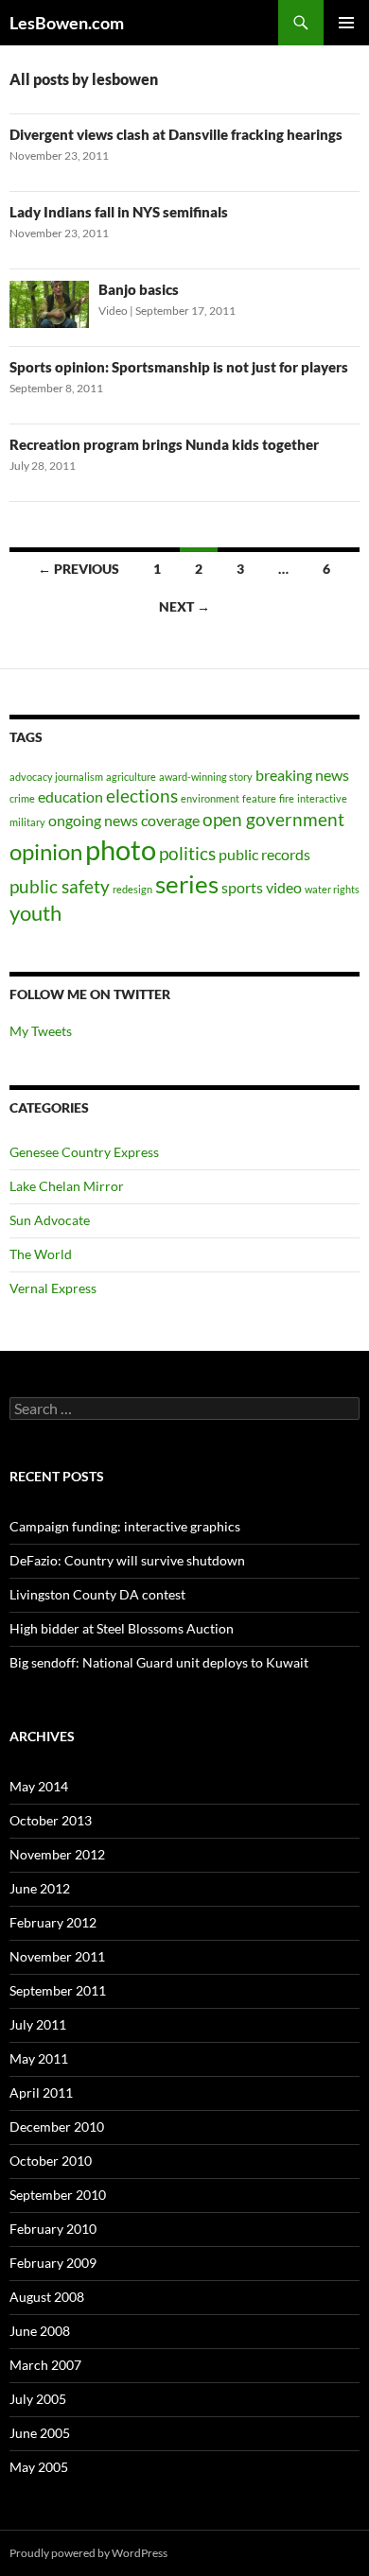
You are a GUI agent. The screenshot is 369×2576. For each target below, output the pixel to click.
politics (187, 853)
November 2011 (57, 1956)
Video (113, 311)
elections (142, 795)
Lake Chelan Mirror (67, 1186)
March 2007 (45, 2365)
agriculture (131, 777)
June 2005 (40, 2433)
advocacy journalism (56, 777)
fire (287, 798)
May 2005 (39, 2467)
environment (210, 798)
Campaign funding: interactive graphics (125, 1526)
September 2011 (58, 1990)
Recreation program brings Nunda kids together (164, 444)
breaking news (302, 775)
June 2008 (40, 2331)
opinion (46, 851)
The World (41, 1254)
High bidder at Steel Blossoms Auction (122, 1628)
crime (22, 798)
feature (259, 798)
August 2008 (47, 2297)
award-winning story (206, 777)
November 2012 (57, 1854)
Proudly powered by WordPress (88, 2553)
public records (264, 854)
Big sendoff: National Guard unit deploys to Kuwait (159, 1662)
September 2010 (58, 2195)
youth (35, 913)
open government (273, 819)
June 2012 (40, 1888)
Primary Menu (346, 23)
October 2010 (51, 2161)
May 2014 (39, 1786)
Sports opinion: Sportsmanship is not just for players (179, 367)
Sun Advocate (50, 1220)
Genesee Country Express (84, 1152)
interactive (322, 798)
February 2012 (53, 1922)
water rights (332, 889)
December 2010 (57, 2126)
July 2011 (38, 2024)
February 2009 (53, 2263)
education (70, 796)
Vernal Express (53, 1288)
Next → (184, 606)
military (27, 822)
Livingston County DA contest (97, 1594)
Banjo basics (139, 289)
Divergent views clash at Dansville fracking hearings (176, 134)
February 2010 (53, 2229)
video (284, 887)
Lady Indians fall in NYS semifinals (119, 212)
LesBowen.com (67, 23)
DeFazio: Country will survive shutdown (127, 1560)
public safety (60, 886)
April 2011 (41, 2092)
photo (121, 849)
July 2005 (38, 2399)
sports (242, 887)
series (187, 884)
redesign (132, 889)
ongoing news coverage (124, 820)
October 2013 (51, 1820)
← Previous (79, 569)
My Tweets (41, 1031)
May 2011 (39, 2058)
